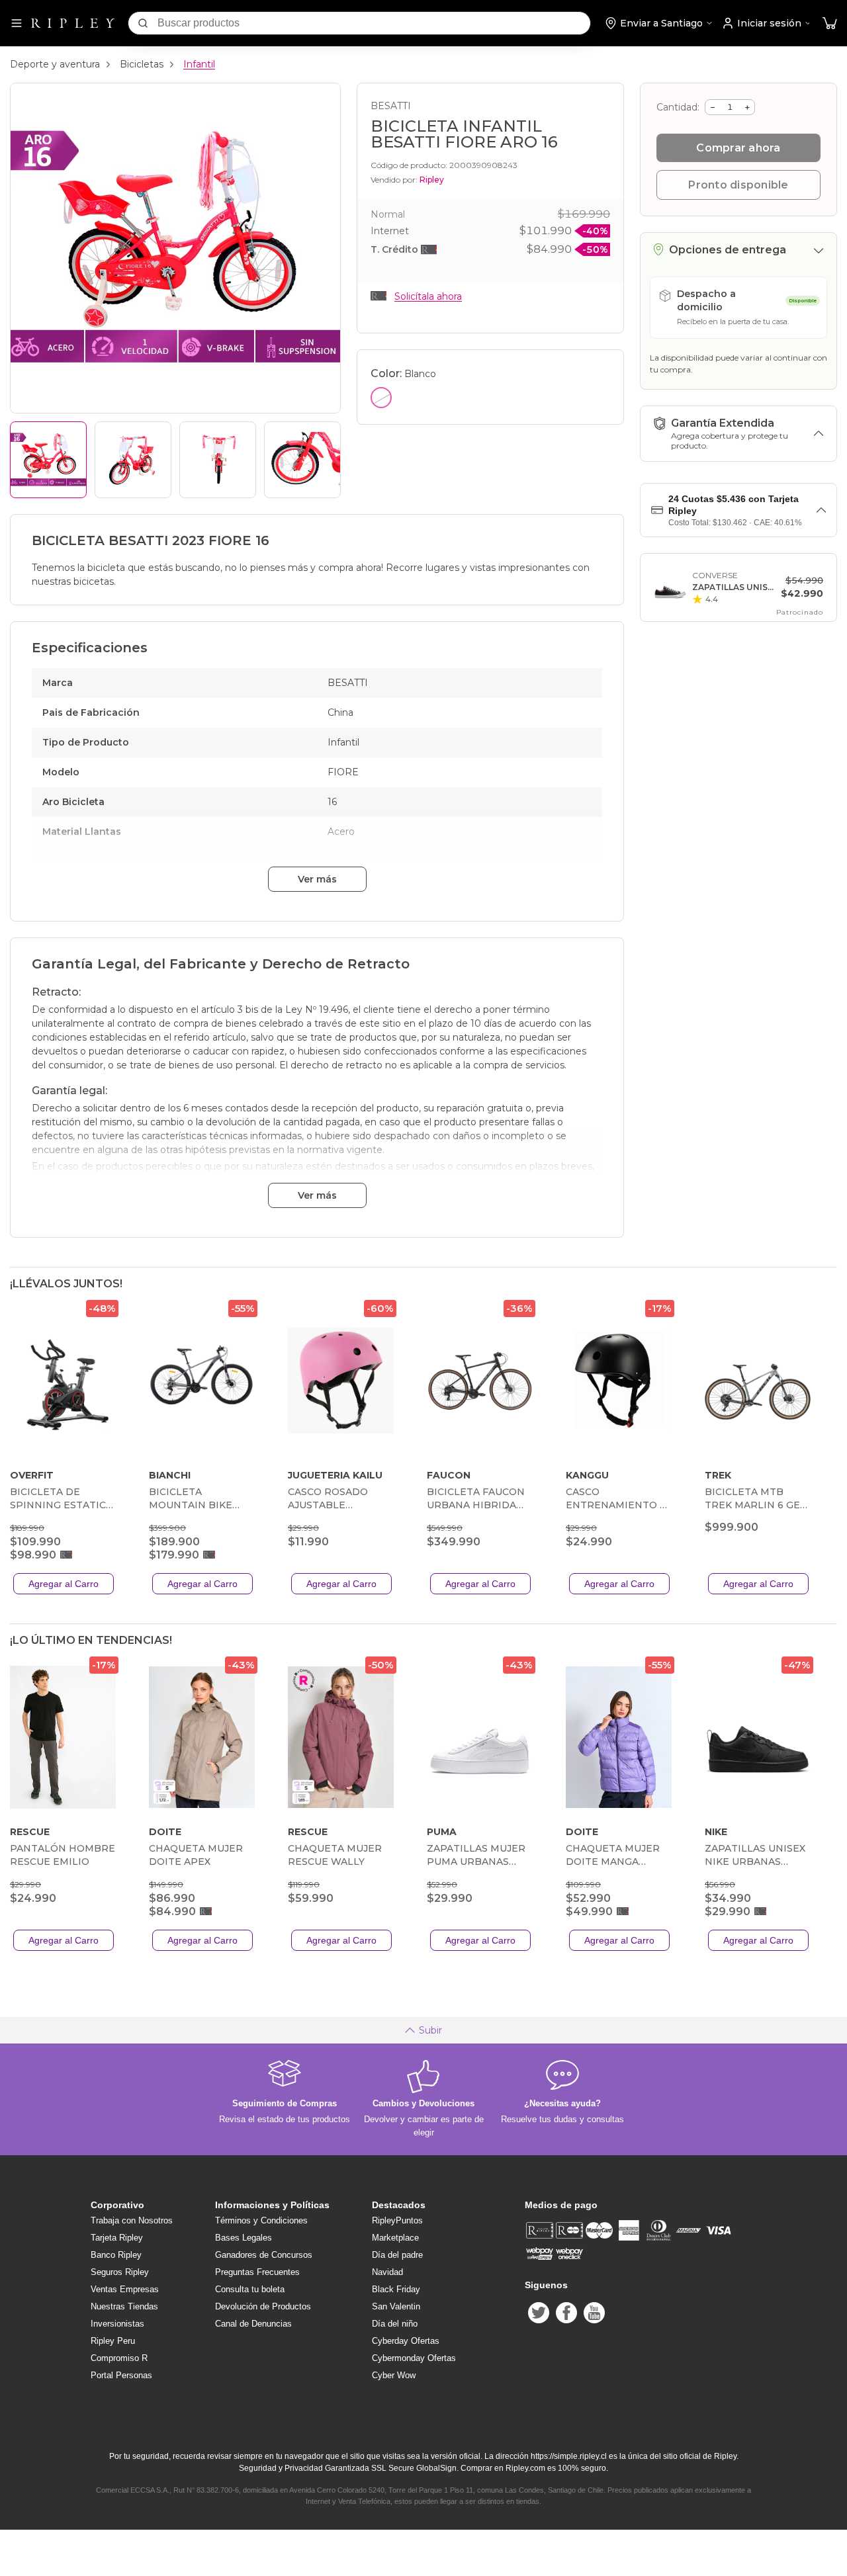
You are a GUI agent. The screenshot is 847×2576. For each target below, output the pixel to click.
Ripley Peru (113, 2341)
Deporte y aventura (55, 64)
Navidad (387, 2272)
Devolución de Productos (263, 2306)
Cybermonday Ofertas (414, 2358)
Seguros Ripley (120, 2272)
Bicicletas (142, 64)
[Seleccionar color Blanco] (381, 398)
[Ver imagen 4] (302, 460)
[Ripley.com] (73, 23)
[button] (830, 23)
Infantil (199, 64)
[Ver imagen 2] (133, 460)
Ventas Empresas (125, 2289)
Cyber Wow (394, 2375)
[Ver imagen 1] (48, 460)
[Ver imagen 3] (218, 460)
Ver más (317, 879)
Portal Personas (121, 2375)
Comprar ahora (738, 148)
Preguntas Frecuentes (257, 2272)
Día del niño (395, 2324)
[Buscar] (143, 23)
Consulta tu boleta (250, 2289)
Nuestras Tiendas (124, 2306)
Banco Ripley (116, 2255)
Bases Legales (244, 2238)
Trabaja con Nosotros (132, 2220)
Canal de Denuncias (253, 2324)
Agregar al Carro (64, 1584)
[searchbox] (374, 23)
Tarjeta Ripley (117, 2238)
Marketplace (395, 2238)
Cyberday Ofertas (406, 2341)
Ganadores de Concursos (264, 2255)
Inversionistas (117, 2324)
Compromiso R (119, 2358)
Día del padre (397, 2255)
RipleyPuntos (397, 2220)
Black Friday (396, 2289)
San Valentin (396, 2306)
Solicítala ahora (428, 296)
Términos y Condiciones (261, 2220)
